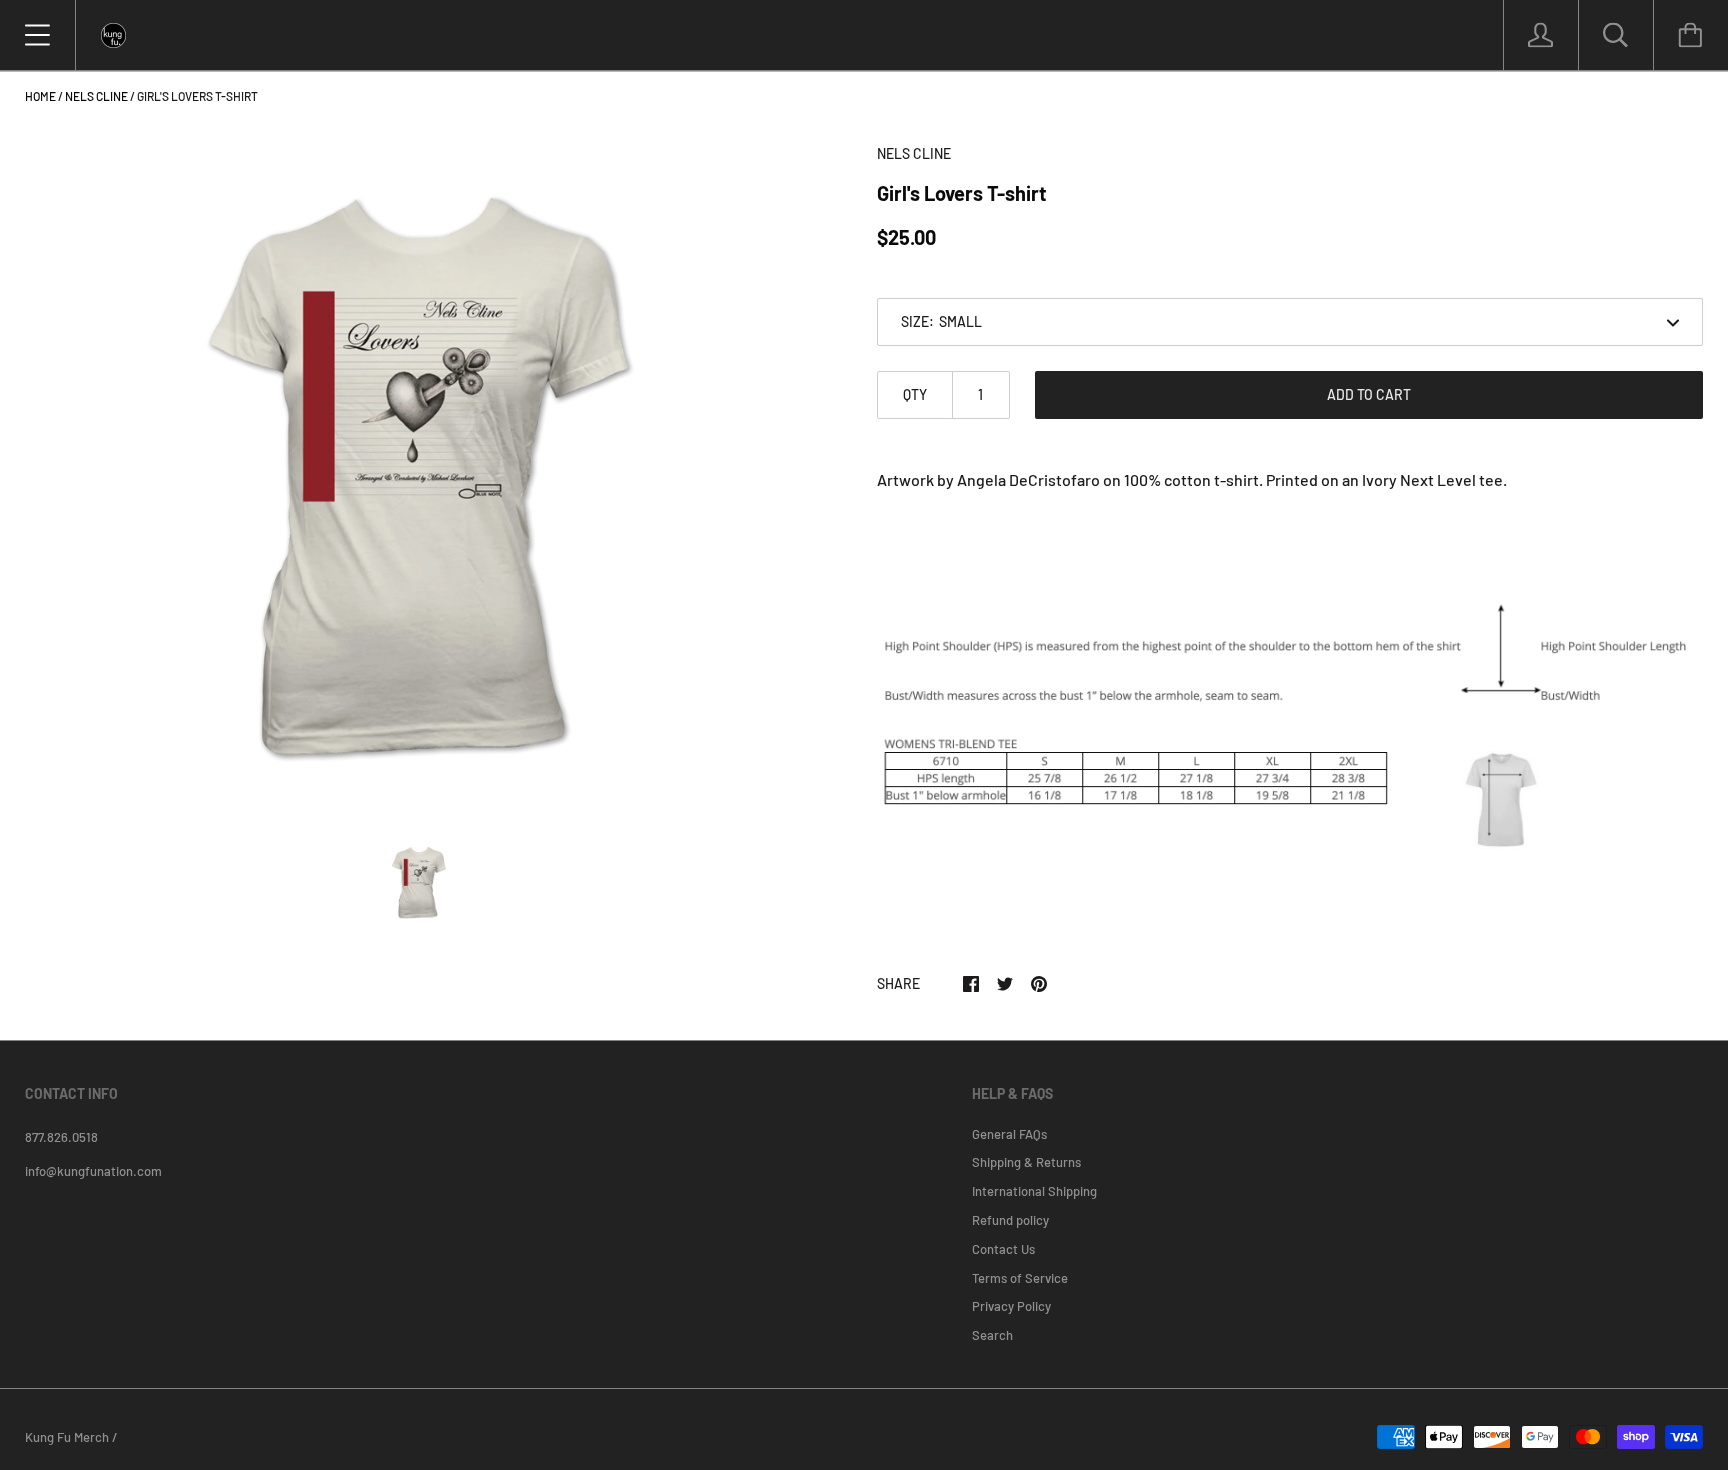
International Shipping (1034, 1191)
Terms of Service (1020, 1278)
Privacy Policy (1011, 1306)
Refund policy (1010, 1220)
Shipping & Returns (1026, 1162)
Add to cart (1369, 394)
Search (992, 1335)
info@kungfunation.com (93, 1171)
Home (40, 96)
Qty (915, 394)
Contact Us (1003, 1249)
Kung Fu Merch (67, 1437)
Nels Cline (96, 96)
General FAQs (1009, 1134)
